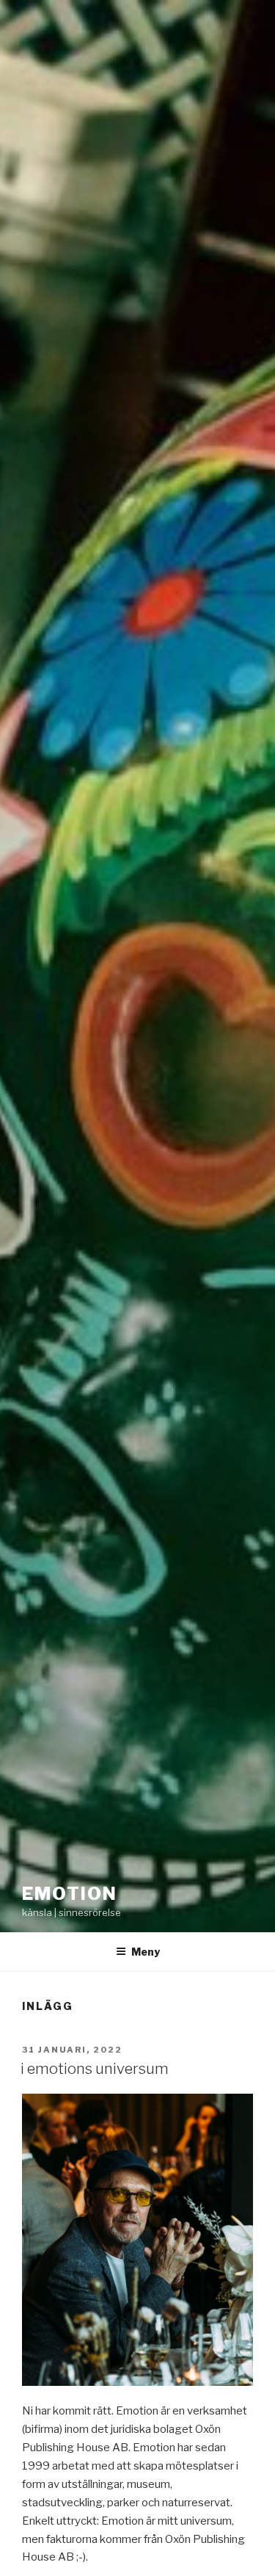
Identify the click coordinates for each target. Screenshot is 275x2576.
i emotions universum (95, 2069)
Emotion (69, 1894)
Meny (146, 1952)
